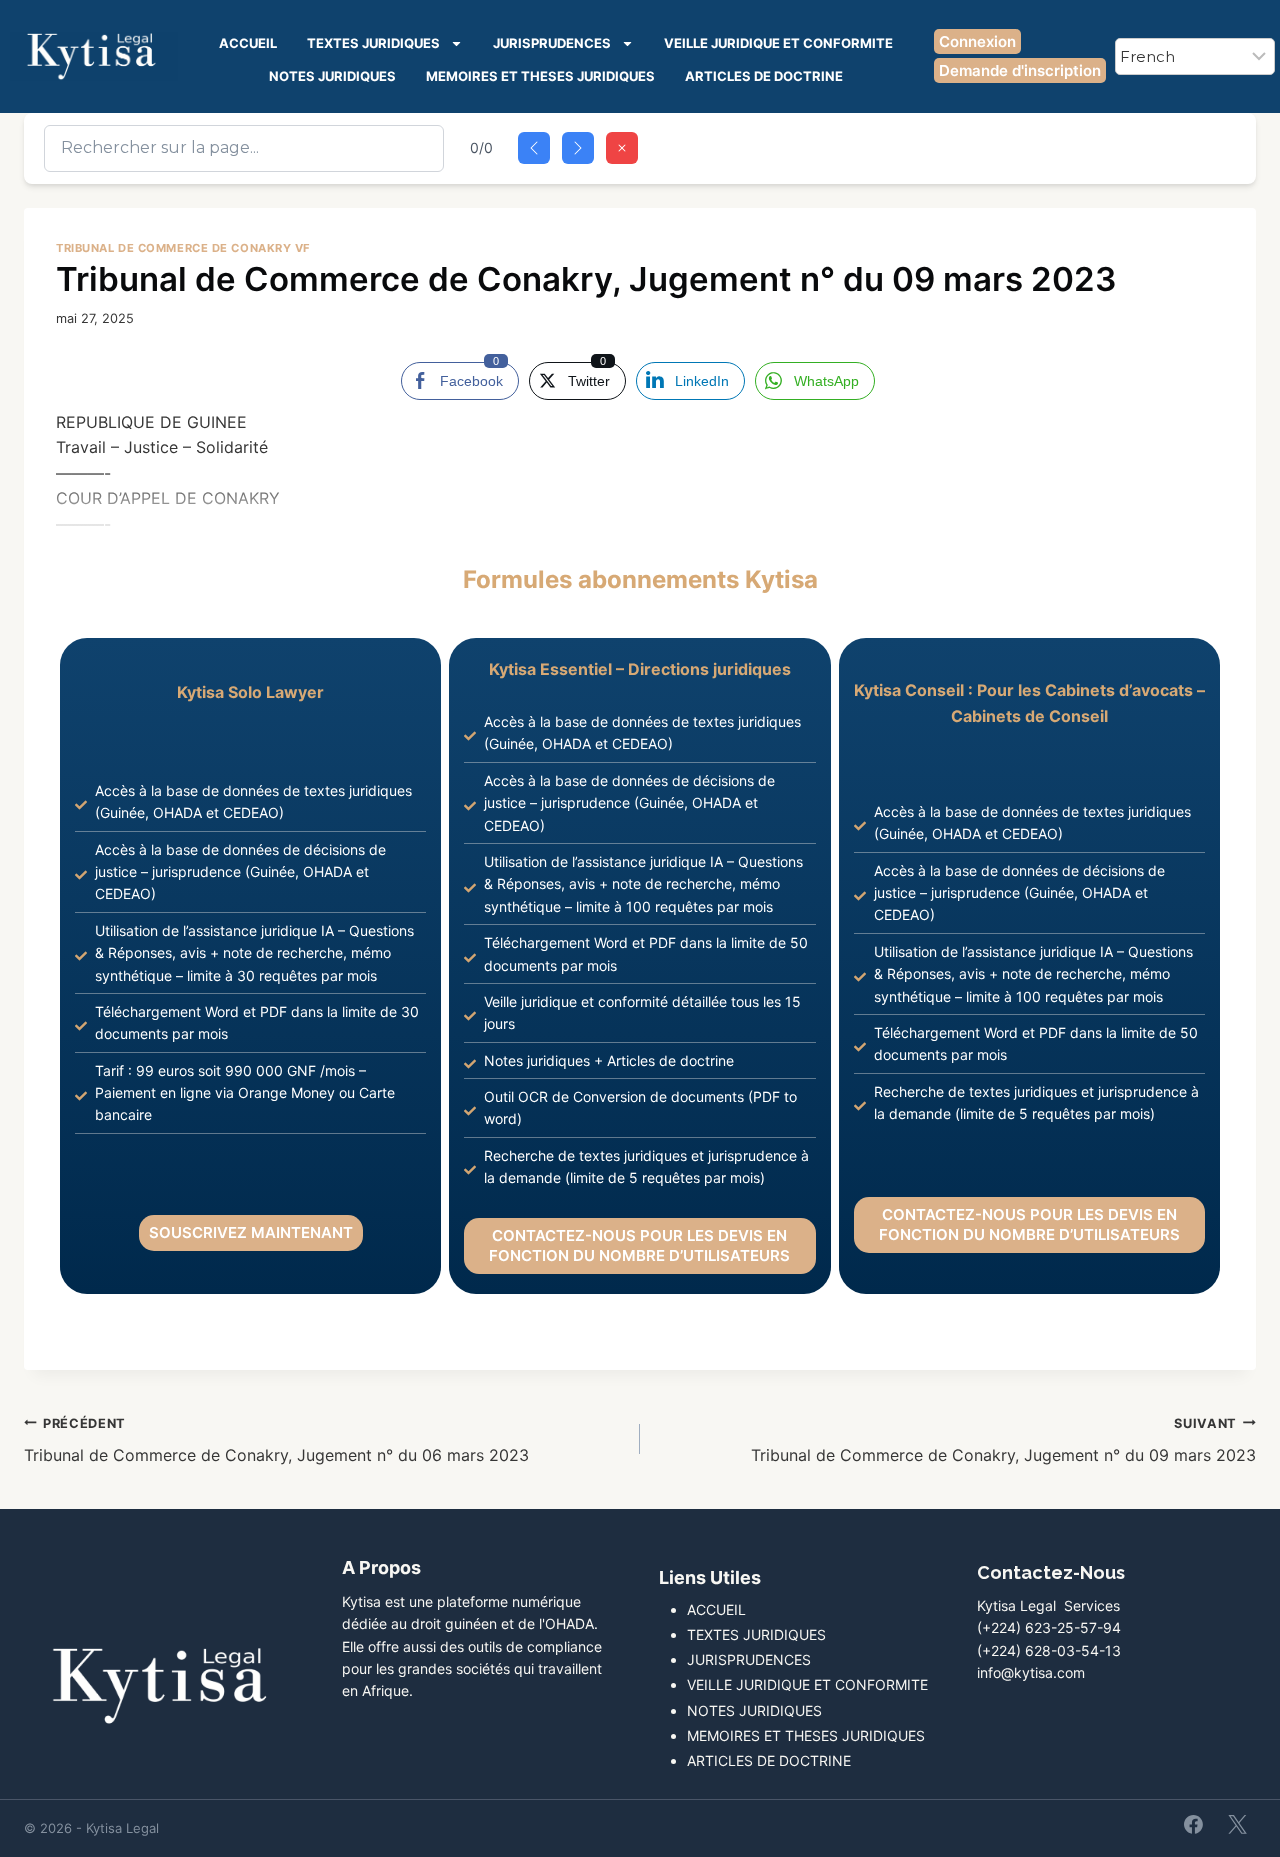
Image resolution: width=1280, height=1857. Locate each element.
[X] (1237, 1824)
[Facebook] (1194, 1824)
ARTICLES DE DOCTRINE (764, 76)
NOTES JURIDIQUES (332, 76)
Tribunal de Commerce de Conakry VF (183, 248)
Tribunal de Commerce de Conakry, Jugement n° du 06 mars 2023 (276, 1441)
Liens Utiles (710, 1577)
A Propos (381, 1567)
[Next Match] (578, 148)
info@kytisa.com (1031, 1672)
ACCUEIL (248, 43)
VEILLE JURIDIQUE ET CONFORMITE (778, 43)
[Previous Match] (534, 148)
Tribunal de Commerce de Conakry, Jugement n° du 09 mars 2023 (1003, 1441)
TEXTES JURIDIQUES (373, 43)
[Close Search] (622, 148)
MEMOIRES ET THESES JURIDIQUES (540, 76)
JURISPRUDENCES (552, 43)
